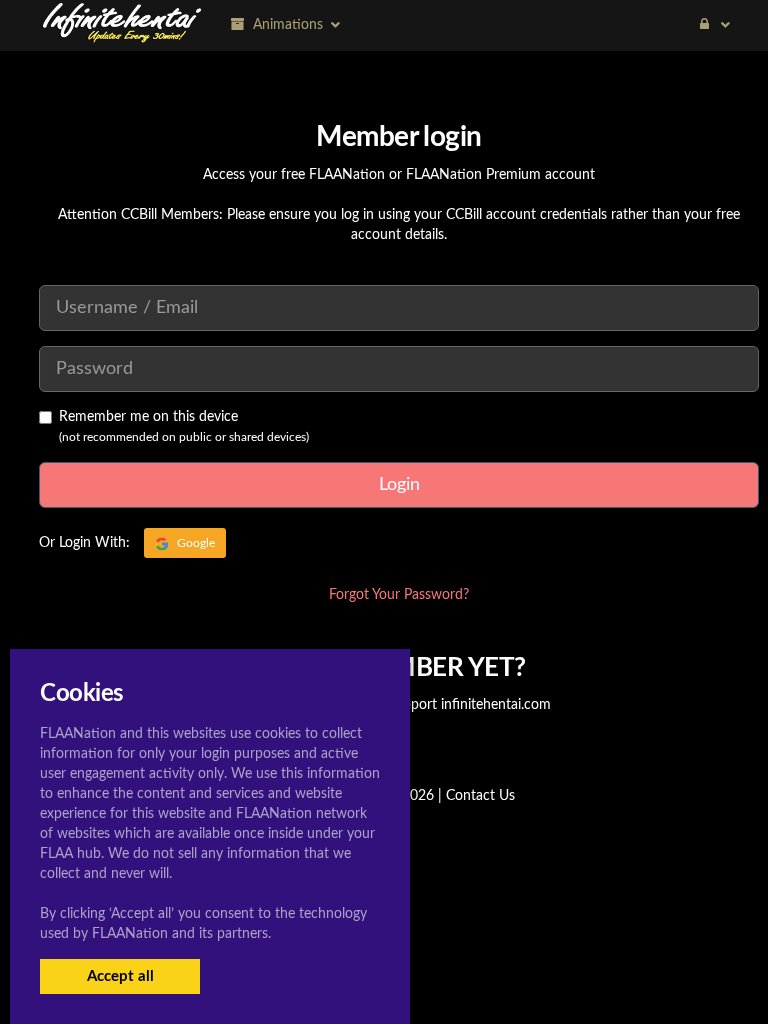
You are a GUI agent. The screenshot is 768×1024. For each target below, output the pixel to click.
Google (194, 543)
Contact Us (480, 796)
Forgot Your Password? (399, 595)
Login (399, 485)
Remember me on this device (148, 417)
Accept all (120, 976)
